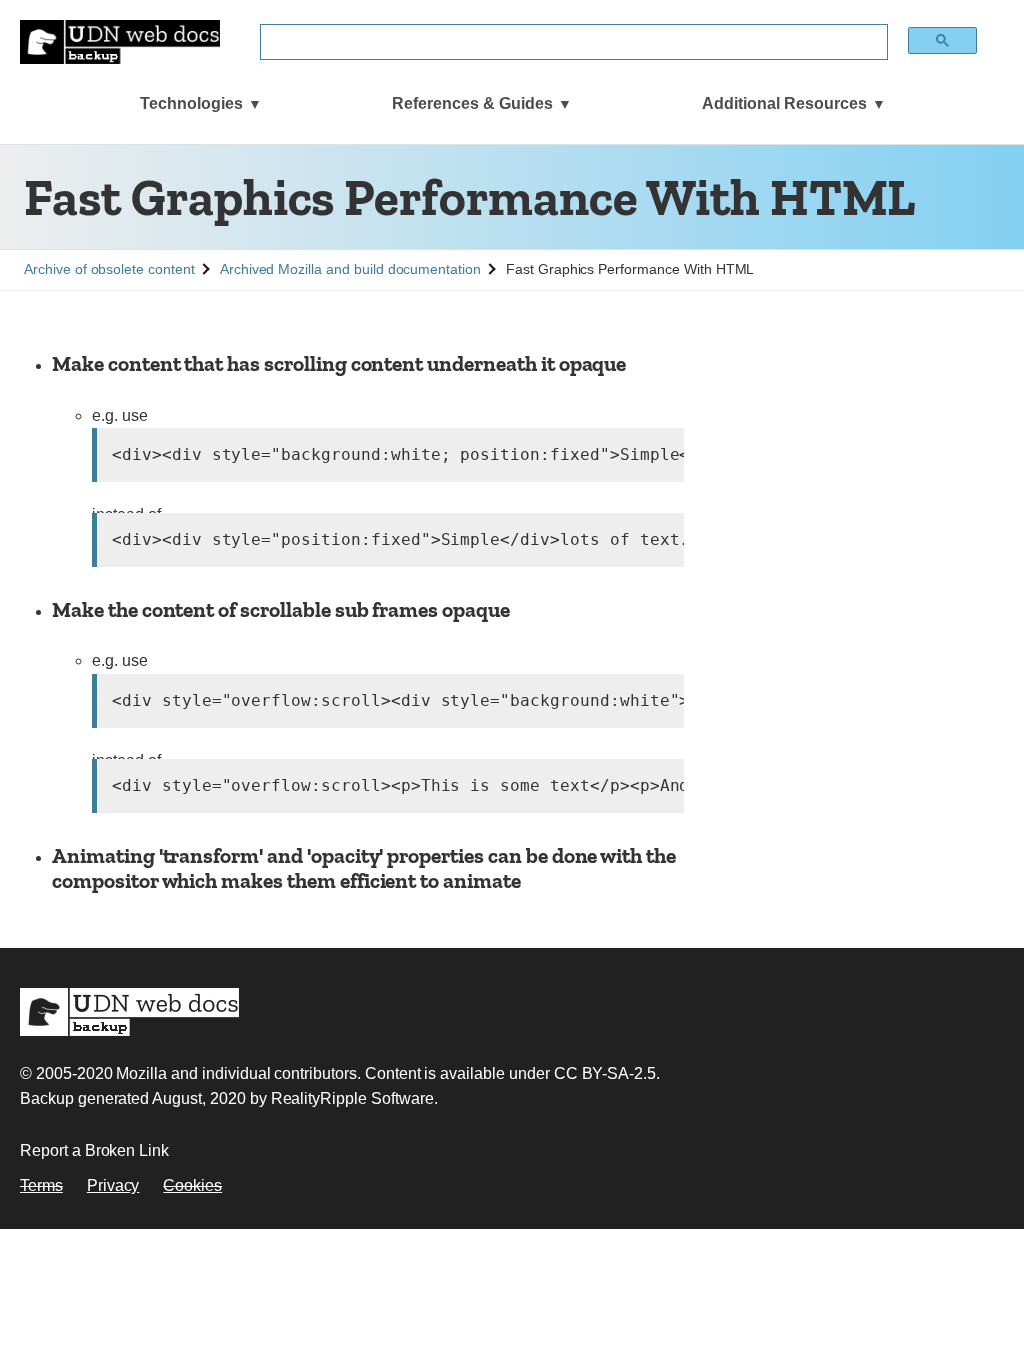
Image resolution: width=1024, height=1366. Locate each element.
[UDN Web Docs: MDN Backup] (120, 42)
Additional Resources (784, 103)
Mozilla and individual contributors (236, 1073)
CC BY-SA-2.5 (605, 1073)
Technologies (191, 103)
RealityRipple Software (352, 1098)
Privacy (113, 1185)
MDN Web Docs (129, 1012)
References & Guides (472, 103)
